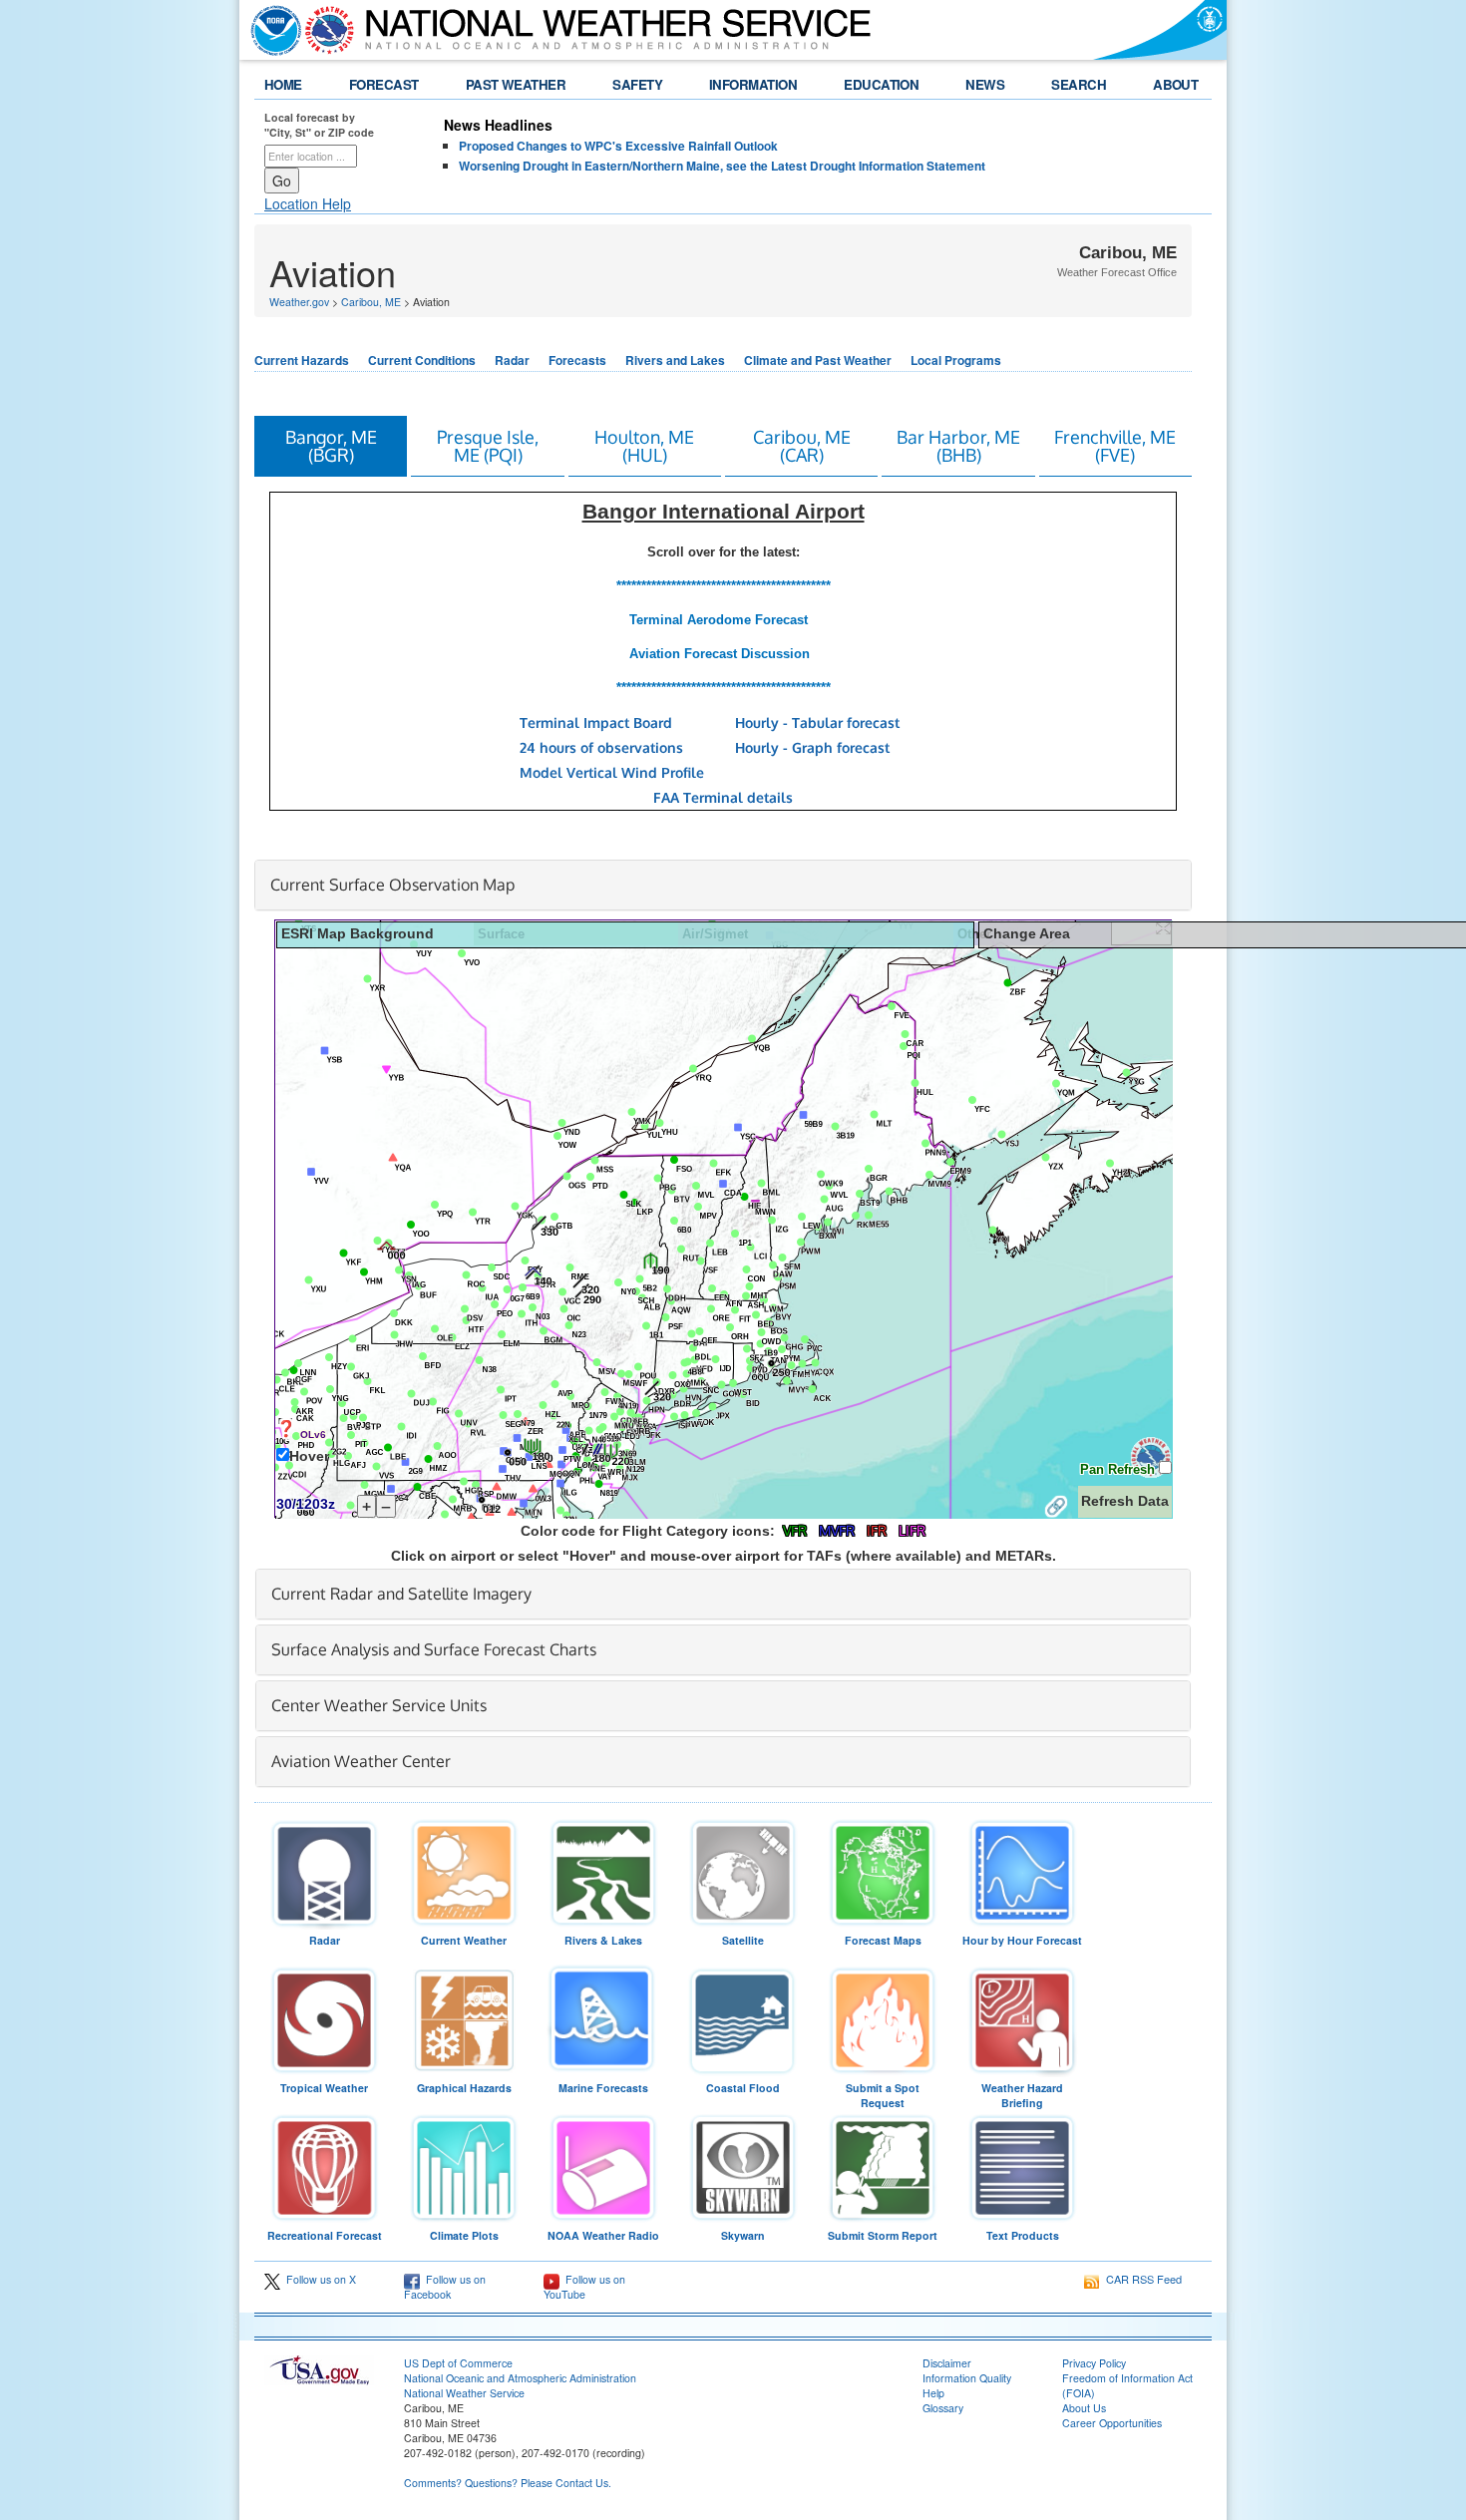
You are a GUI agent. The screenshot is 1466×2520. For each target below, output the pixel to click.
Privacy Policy (1094, 2363)
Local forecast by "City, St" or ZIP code (319, 125)
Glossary (943, 2408)
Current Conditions (422, 360)
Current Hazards (302, 360)
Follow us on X (318, 2279)
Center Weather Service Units (379, 1705)
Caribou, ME (371, 302)
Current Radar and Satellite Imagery (401, 1594)
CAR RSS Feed (1141, 2279)
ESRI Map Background (358, 934)
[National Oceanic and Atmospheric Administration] (271, 30)
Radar (512, 360)
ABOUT (1175, 84)
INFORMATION (753, 84)
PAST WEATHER (516, 84)
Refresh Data (1125, 1501)
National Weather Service (464, 2393)
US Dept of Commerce (458, 2363)
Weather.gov (299, 302)
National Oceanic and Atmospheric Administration (520, 2378)
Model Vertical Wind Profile (612, 772)
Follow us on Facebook (445, 2287)
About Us (1084, 2408)
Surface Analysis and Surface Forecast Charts (434, 1649)
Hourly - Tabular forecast (817, 722)
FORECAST (384, 84)
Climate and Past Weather (818, 360)
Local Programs (956, 360)
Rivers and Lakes (675, 360)
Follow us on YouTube (584, 2287)
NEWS (985, 84)
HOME (283, 84)
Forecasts (577, 360)
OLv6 (313, 1435)
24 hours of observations (601, 747)
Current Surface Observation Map (392, 885)
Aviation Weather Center (361, 1761)
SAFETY (637, 84)
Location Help (308, 203)
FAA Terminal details (723, 797)
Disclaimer (947, 2363)
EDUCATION (881, 84)
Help (933, 2393)
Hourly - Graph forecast (812, 747)
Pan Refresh (1119, 1469)
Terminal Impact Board (596, 722)
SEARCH (1079, 84)
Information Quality (967, 2378)
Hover (309, 1456)
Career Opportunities (1112, 2423)
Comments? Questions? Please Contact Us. (508, 2483)
